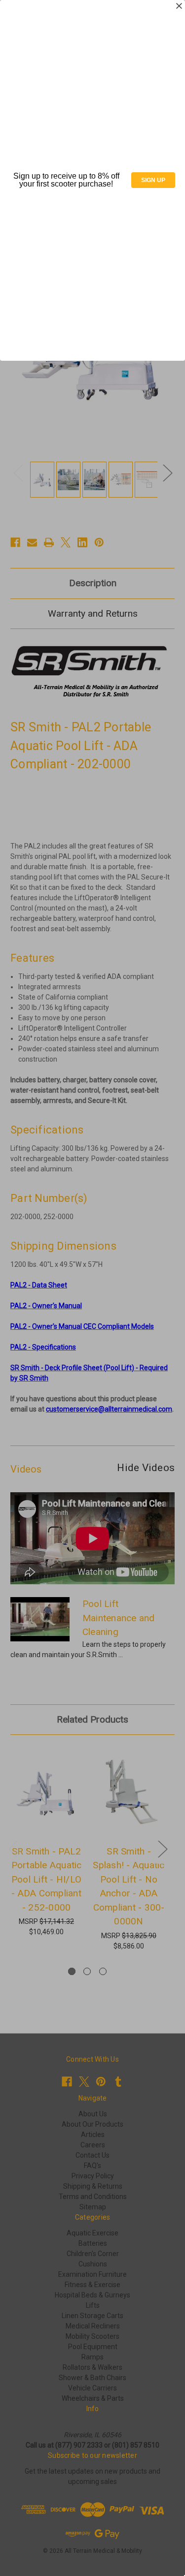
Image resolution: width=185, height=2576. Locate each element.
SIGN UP (153, 180)
